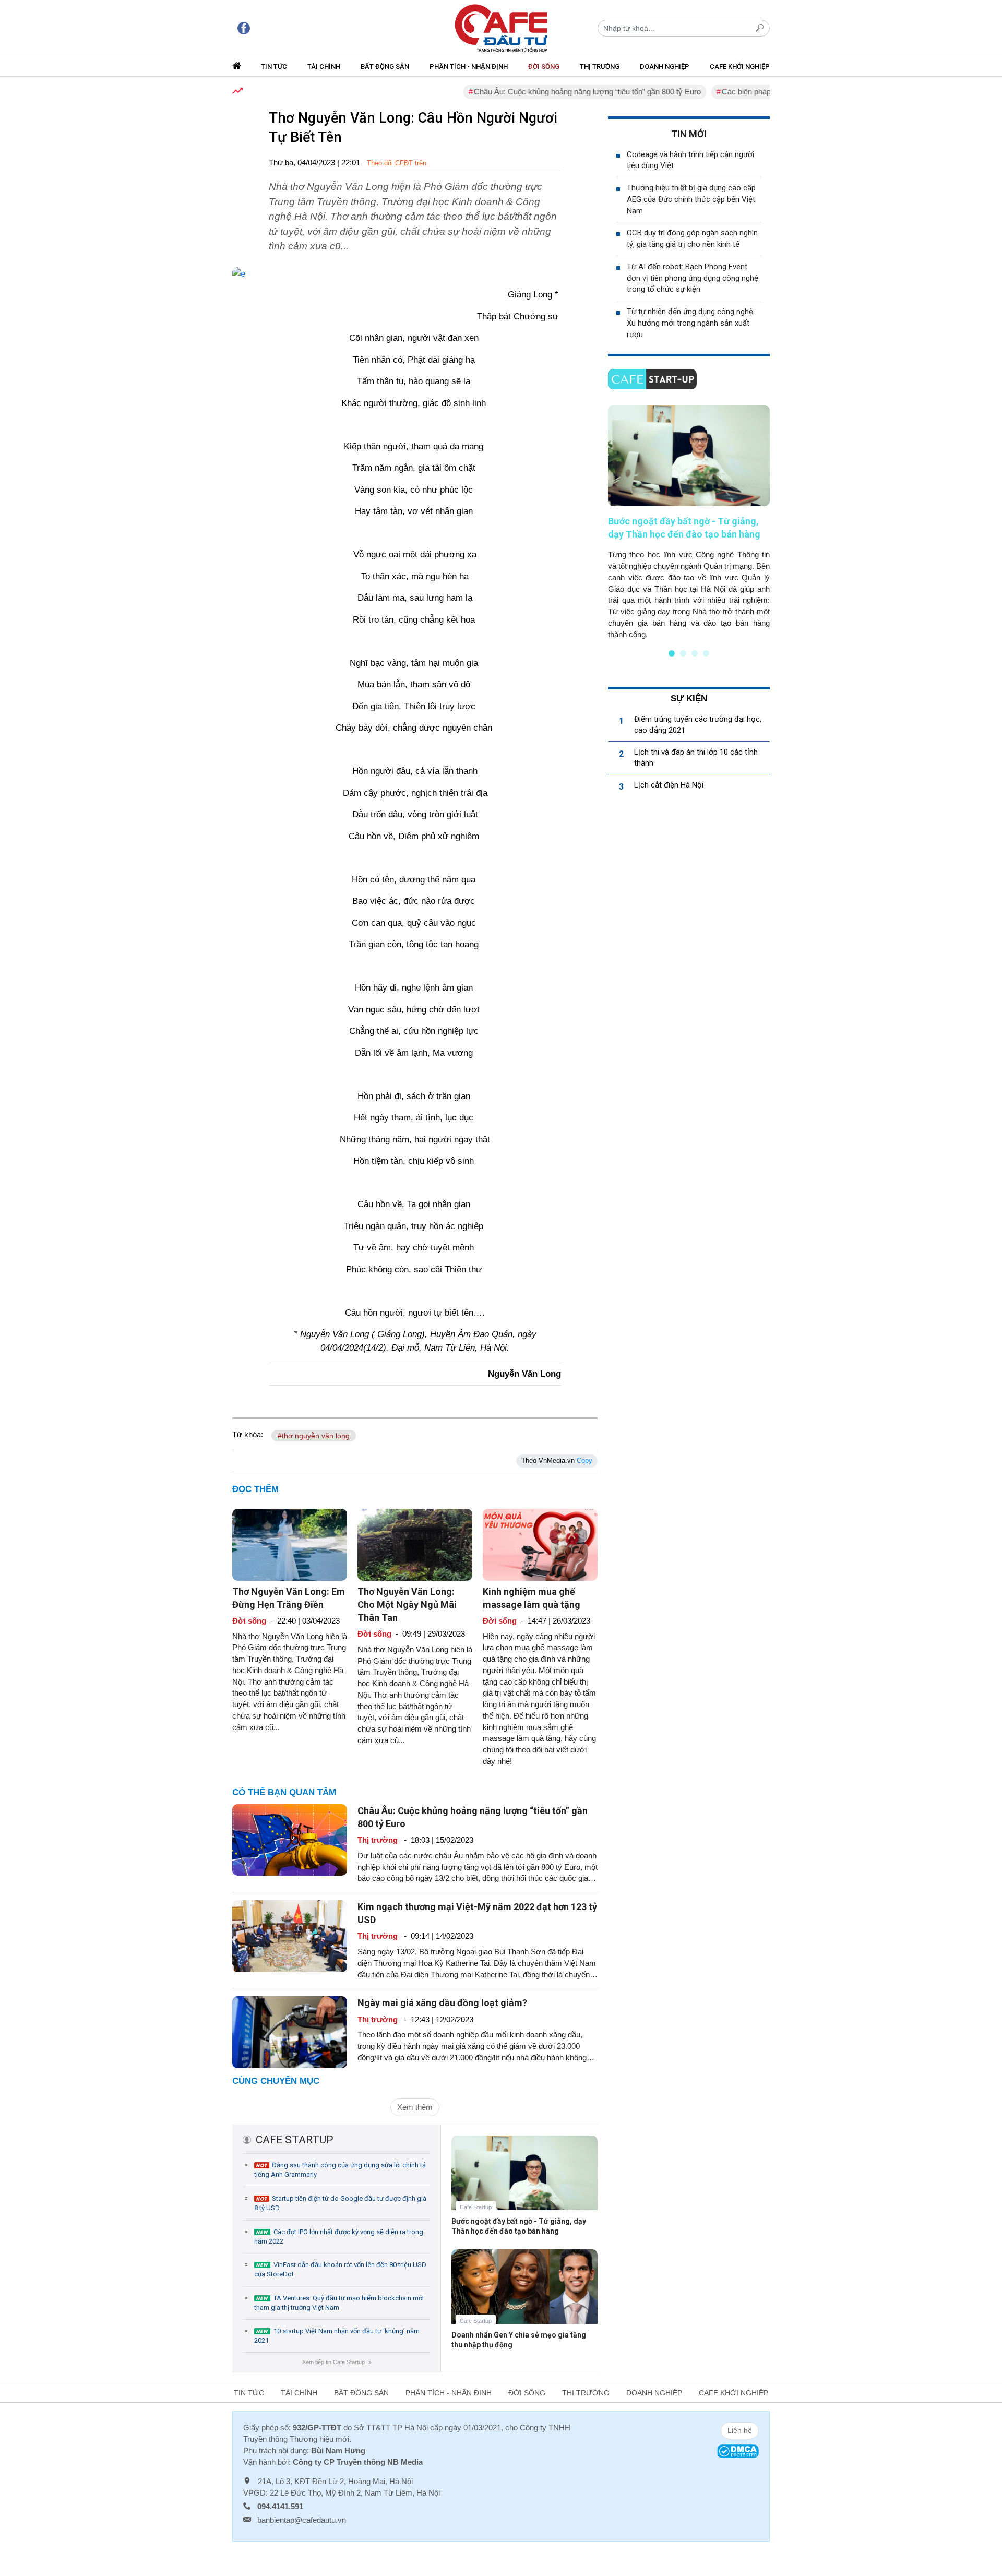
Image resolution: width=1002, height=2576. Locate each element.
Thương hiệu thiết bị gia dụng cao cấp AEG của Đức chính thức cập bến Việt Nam (691, 199)
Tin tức (274, 67)
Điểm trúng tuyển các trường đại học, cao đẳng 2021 (698, 725)
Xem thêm (415, 2107)
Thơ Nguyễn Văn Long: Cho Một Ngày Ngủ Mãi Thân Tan (407, 1605)
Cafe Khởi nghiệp (740, 67)
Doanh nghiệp (665, 67)
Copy (584, 1460)
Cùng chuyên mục (276, 2081)
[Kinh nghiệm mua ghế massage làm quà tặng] (540, 1544)
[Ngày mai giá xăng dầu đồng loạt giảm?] (290, 2031)
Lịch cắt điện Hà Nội (669, 785)
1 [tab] (672, 653)
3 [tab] (695, 653)
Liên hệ (740, 2430)
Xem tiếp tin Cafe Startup (336, 2362)
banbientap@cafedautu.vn (302, 2520)
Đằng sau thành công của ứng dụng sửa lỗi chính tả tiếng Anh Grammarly (340, 2170)
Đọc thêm (255, 1489)
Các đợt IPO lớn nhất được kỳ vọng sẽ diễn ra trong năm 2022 (339, 2237)
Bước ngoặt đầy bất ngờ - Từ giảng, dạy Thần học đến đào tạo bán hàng (519, 2226)
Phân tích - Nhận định (469, 67)
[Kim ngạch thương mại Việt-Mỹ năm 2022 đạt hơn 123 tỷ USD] (290, 1935)
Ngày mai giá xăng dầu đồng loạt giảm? (442, 2003)
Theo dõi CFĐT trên (397, 163)
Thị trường (600, 67)
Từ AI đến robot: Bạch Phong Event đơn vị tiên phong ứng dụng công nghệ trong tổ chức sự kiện (693, 278)
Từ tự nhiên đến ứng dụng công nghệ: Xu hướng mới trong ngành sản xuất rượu (691, 323)
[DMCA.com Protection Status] (738, 2450)
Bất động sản (385, 67)
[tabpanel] (689, 522)
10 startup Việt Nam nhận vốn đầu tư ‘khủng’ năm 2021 (337, 2336)
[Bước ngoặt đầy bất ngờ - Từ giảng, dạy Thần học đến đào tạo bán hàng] (524, 2181)
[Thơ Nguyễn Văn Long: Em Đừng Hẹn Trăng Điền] (290, 1544)
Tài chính (324, 67)
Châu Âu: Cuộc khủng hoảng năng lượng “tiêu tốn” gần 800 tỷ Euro (544, 92)
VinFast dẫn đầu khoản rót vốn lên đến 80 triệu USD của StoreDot (340, 2269)
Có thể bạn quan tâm (284, 1792)
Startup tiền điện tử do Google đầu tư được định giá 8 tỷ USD (340, 2203)
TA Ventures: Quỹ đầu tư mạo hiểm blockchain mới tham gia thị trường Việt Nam (339, 2303)
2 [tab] (683, 653)
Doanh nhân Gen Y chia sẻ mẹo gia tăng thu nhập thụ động (519, 2340)
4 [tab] (706, 653)
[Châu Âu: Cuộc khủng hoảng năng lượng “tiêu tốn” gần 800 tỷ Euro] (290, 1839)
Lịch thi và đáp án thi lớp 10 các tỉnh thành (696, 758)
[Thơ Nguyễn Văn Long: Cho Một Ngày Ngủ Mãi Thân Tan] (415, 1544)
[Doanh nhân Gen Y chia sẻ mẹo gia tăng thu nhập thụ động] (524, 2294)
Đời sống (544, 67)
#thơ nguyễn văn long (314, 1436)
